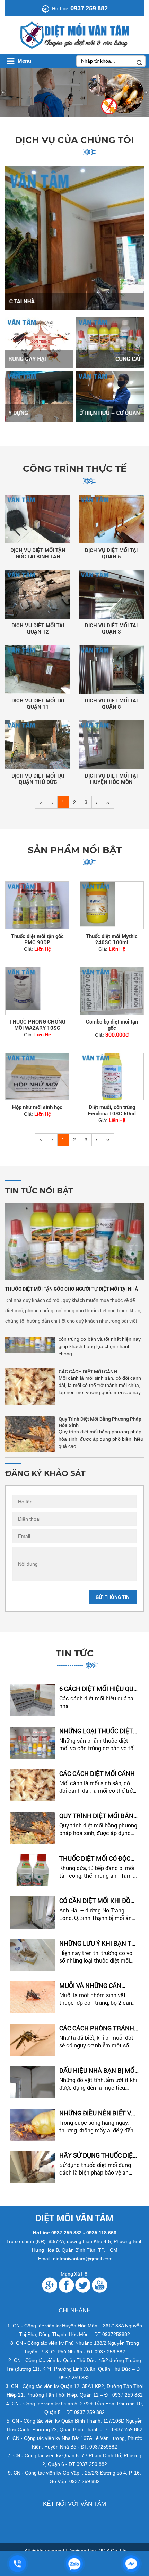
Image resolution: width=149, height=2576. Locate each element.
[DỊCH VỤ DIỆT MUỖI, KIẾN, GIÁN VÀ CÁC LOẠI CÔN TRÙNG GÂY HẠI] (39, 342)
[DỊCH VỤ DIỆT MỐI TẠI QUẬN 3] (111, 594)
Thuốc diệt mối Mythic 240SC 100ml (112, 939)
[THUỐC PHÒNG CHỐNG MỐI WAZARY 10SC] (37, 991)
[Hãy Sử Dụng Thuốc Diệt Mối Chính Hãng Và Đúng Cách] (33, 2167)
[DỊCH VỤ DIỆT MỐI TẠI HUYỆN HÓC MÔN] (111, 745)
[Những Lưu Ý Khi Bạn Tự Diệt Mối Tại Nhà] (33, 1955)
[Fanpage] (66, 2285)
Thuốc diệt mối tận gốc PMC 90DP (37, 939)
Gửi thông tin (113, 1597)
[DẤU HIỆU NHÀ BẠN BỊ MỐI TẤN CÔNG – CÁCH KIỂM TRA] (33, 2082)
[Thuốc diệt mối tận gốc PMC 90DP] (37, 905)
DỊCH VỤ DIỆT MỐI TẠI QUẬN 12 (38, 628)
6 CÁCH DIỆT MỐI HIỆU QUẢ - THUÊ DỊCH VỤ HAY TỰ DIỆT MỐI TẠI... (98, 1689)
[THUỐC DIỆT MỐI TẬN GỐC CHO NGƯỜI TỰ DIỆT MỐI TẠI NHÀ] (74, 1241)
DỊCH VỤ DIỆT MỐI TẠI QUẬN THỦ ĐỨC (38, 779)
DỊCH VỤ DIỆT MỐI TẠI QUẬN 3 (111, 628)
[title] (18, 2564)
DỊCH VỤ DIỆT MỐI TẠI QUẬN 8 (111, 703)
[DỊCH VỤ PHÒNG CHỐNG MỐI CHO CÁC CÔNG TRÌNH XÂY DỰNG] (39, 396)
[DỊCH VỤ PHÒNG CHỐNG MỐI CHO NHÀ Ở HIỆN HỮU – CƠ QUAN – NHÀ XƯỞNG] (110, 396)
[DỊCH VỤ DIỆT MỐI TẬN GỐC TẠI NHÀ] (74, 238)
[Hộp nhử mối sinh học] (37, 1077)
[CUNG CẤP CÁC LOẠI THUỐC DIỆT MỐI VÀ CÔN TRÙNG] (110, 342)
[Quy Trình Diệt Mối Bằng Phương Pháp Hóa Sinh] (30, 1416)
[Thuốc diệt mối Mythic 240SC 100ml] (112, 905)
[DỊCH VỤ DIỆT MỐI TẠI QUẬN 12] (38, 594)
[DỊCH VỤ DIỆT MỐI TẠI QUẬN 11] (38, 669)
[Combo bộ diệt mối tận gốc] (112, 991)
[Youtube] (99, 2285)
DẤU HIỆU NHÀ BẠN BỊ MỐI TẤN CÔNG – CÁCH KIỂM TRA (98, 2070)
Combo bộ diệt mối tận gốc (112, 1025)
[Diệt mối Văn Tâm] (32, 35)
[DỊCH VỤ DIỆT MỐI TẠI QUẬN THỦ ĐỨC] (38, 745)
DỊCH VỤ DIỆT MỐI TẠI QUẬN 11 (38, 703)
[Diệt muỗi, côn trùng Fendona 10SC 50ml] (112, 1077)
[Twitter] (83, 2285)
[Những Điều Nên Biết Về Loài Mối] (33, 2125)
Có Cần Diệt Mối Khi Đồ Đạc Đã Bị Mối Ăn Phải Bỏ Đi (98, 1901)
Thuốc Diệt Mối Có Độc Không (91, 1448)
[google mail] (50, 2285)
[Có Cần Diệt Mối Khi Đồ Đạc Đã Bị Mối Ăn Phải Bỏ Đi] (33, 1913)
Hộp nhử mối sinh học (37, 1107)
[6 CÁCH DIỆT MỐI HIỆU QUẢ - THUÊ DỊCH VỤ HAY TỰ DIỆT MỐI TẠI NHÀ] (33, 1701)
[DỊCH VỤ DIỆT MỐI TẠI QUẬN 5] (111, 519)
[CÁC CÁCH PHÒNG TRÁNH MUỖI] (33, 2040)
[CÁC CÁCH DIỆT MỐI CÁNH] (30, 1368)
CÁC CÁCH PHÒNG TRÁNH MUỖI (97, 2028)
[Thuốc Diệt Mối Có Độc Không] (33, 1870)
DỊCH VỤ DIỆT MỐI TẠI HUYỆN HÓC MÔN (111, 779)
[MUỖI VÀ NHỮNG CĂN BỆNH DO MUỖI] (33, 1997)
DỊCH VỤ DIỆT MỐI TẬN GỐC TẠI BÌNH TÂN (38, 553)
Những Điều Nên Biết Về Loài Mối (97, 2113)
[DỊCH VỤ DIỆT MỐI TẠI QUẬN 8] (111, 669)
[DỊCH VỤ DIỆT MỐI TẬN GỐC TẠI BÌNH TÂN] (38, 519)
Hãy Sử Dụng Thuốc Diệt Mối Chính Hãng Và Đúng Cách (98, 2155)
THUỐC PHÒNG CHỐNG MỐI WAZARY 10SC (37, 1025)
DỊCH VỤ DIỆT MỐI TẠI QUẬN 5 (111, 553)
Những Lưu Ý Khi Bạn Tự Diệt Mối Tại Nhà (98, 1943)
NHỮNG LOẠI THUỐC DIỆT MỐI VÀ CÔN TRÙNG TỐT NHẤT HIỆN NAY (96, 1731)
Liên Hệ (42, 949)
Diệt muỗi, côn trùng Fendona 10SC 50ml (112, 1110)
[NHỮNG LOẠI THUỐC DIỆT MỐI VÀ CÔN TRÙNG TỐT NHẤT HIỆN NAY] (33, 1743)
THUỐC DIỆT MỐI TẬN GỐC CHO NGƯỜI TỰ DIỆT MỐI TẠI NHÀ (72, 1289)
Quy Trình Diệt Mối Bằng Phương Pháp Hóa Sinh (100, 1404)
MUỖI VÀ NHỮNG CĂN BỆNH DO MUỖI (90, 1986)
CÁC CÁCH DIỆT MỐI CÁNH (88, 1353)
